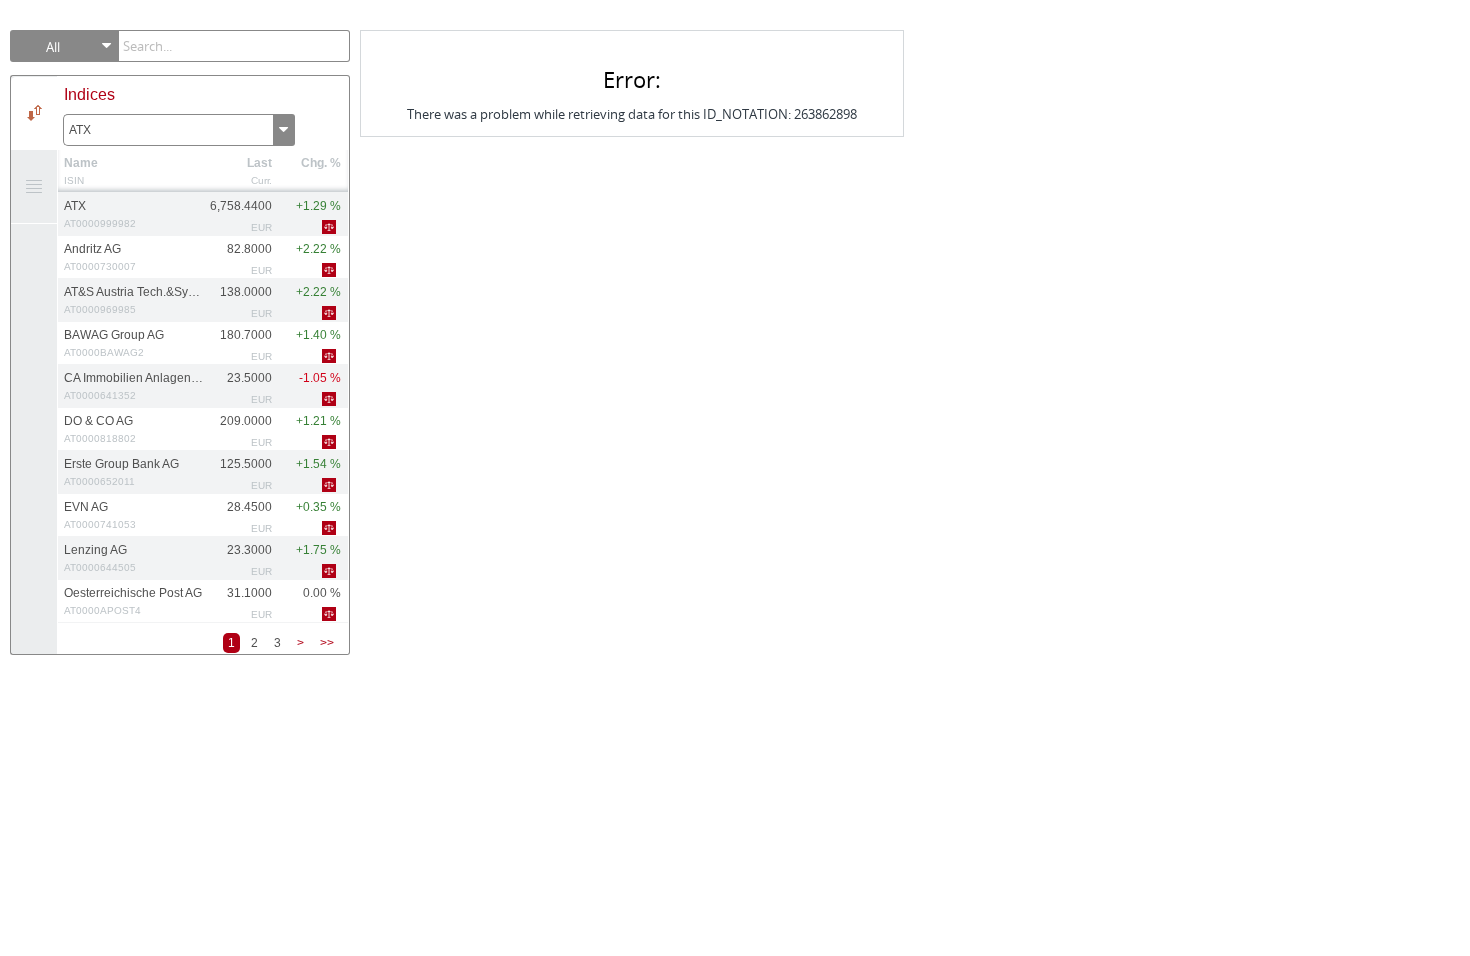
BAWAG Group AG (114, 343)
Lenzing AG (100, 558)
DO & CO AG (100, 429)
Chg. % (321, 163)
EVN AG (100, 515)
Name (81, 163)
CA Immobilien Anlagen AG (133, 386)
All (53, 47)
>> (327, 643)
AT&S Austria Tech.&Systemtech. (133, 300)
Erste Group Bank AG (121, 472)
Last (259, 163)
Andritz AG (100, 257)
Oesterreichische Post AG (133, 601)
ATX (80, 130)
